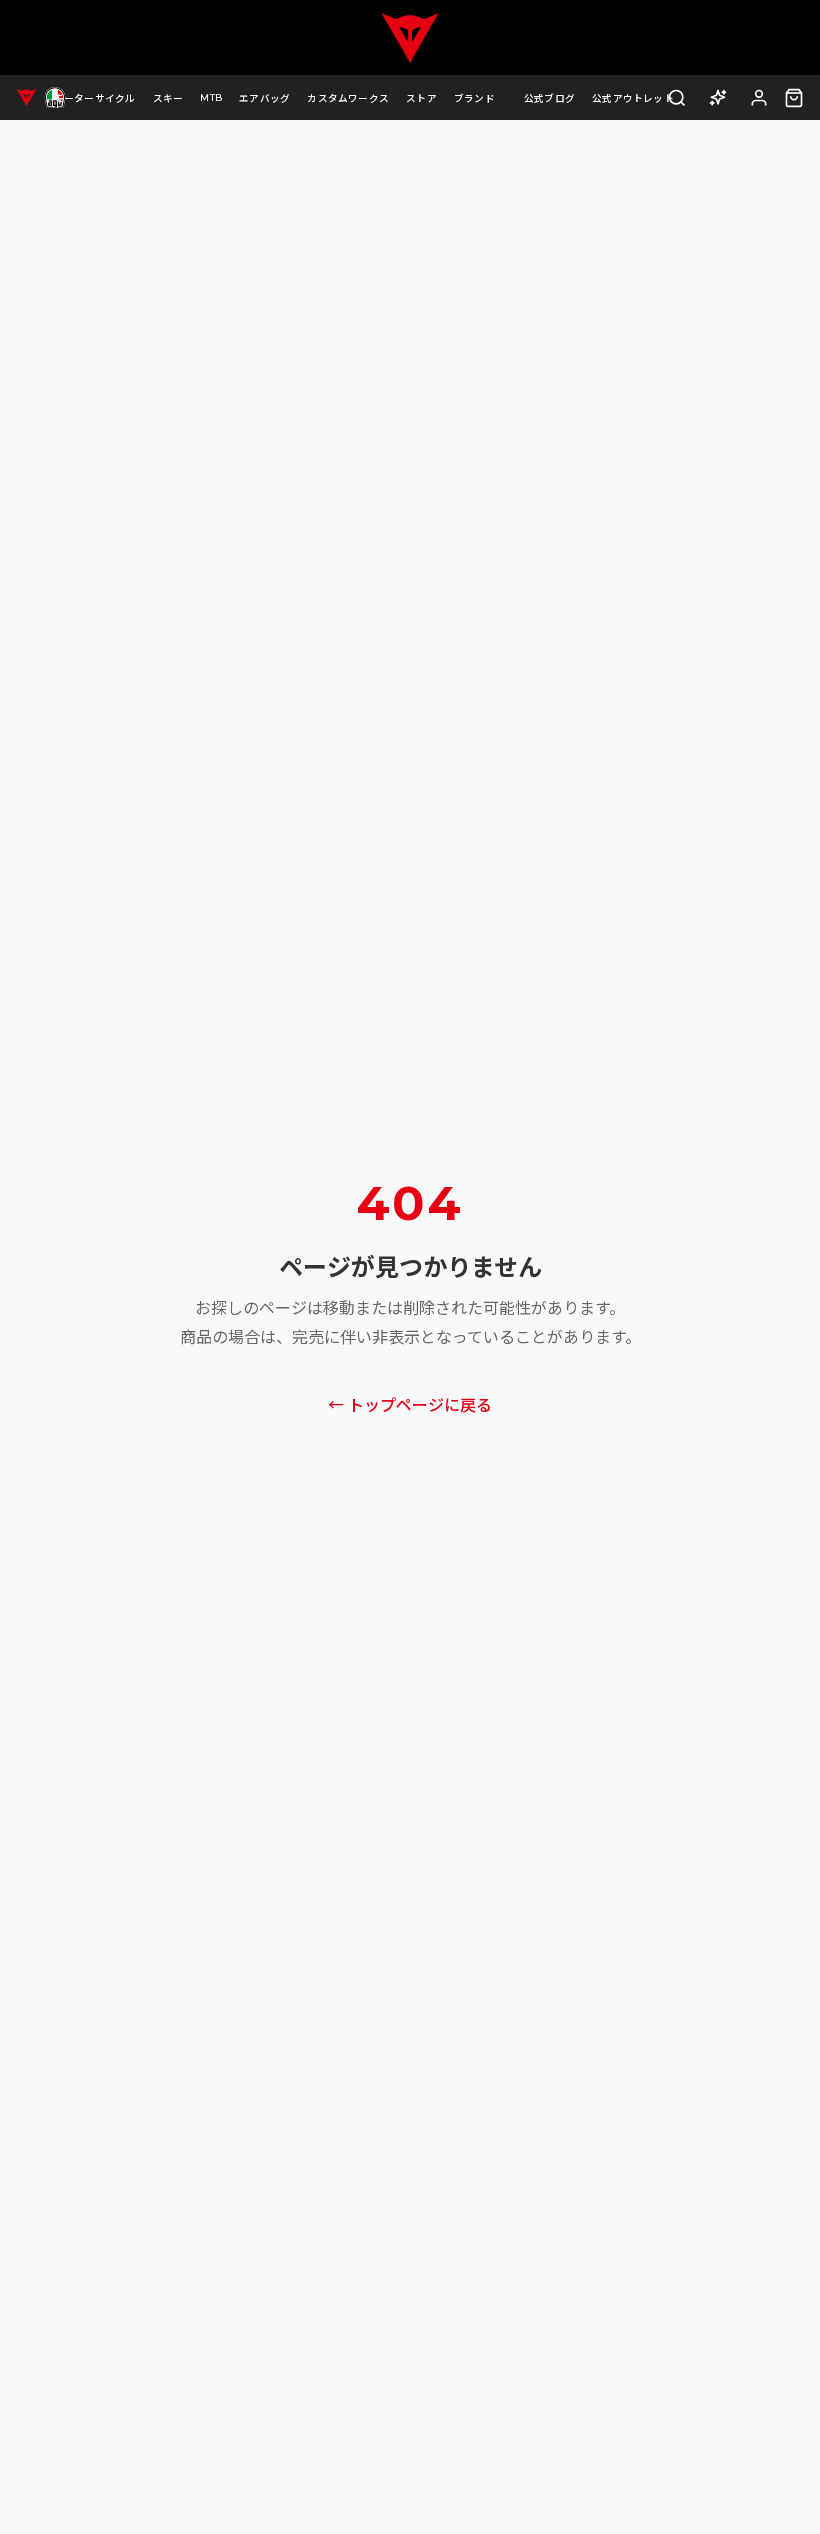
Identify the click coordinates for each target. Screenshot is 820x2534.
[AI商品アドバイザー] (718, 97)
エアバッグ (264, 98)
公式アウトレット (633, 98)
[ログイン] (759, 97)
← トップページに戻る (410, 1405)
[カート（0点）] (794, 98)
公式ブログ (549, 98)
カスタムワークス (348, 98)
